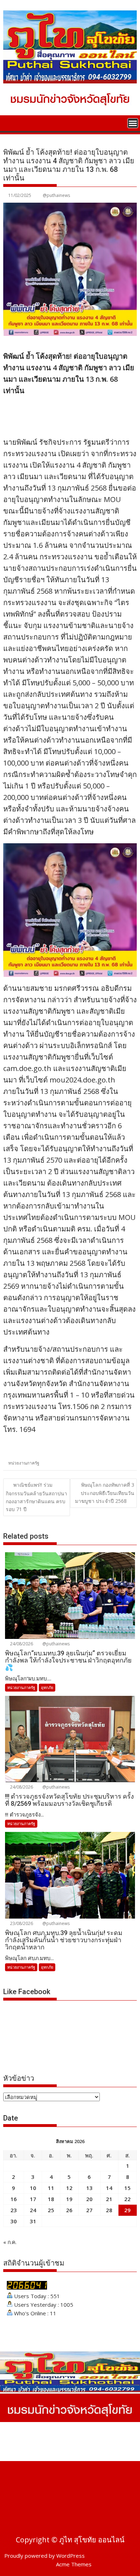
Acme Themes (74, 2564)
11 (51, 2188)
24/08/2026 (21, 1644)
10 (33, 2188)
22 (127, 2199)
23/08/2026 (21, 1923)
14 (109, 2188)
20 (89, 2199)
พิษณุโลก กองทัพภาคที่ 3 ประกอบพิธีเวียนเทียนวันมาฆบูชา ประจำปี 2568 (105, 1493)
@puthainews (56, 195)
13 (89, 2188)
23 (14, 2210)
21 (109, 2199)
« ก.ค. (10, 2242)
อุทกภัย (47, 1687)
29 (127, 2210)
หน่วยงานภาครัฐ (24, 1463)
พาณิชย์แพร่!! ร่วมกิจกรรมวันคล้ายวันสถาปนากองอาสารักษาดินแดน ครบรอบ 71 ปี (36, 1497)
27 (89, 2210)
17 (33, 2199)
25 (51, 2210)
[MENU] (133, 123)
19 (69, 2199)
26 (69, 2210)
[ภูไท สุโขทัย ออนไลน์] (10, 122)
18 (51, 2199)
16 (14, 2199)
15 (127, 2188)
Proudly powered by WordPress (45, 2556)
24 (33, 2210)
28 (109, 2210)
